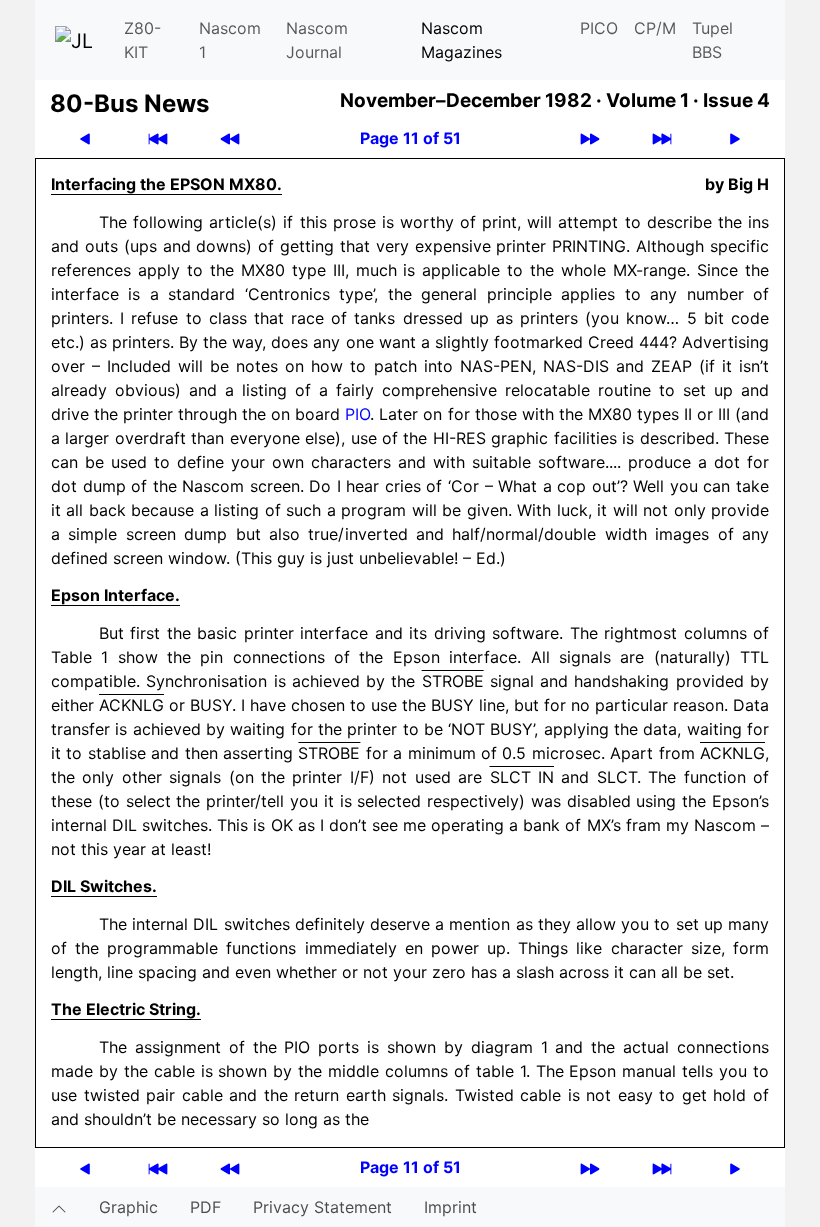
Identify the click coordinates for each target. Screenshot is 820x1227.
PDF (205, 1207)
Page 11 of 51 (410, 138)
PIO (357, 414)
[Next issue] (590, 138)
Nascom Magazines (461, 40)
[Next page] (735, 138)
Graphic (128, 1207)
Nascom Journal (317, 40)
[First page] (158, 138)
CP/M (655, 28)
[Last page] (662, 138)
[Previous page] (85, 138)
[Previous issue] (230, 138)
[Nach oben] (59, 1207)
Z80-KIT (142, 40)
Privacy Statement (322, 1207)
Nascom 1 (230, 40)
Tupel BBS (712, 40)
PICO (599, 28)
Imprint (450, 1207)
